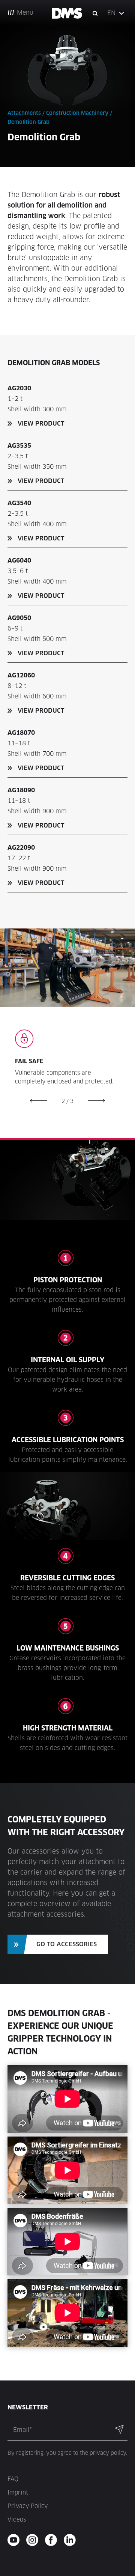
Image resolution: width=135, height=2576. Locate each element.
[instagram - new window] (35, 2540)
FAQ (13, 2479)
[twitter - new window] (72, 2540)
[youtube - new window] (16, 2540)
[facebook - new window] (53, 2540)
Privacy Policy (28, 2506)
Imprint (18, 2492)
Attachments (24, 113)
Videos (17, 2520)
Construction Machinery (77, 113)
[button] (116, 13)
